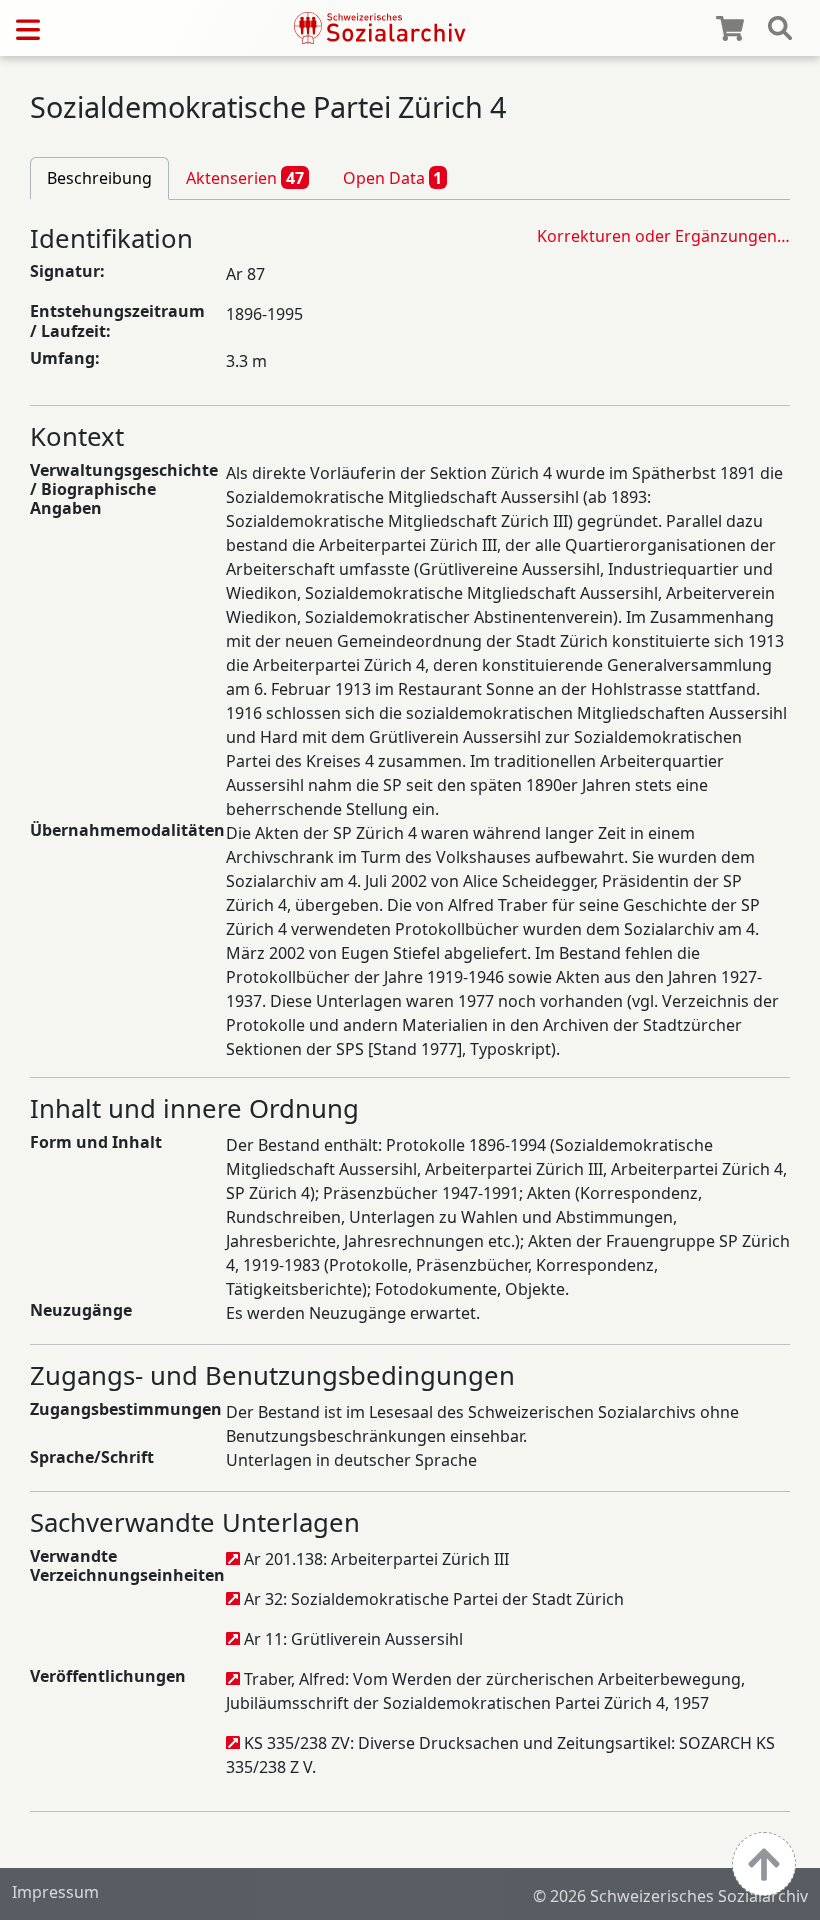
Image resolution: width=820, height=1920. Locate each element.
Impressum (55, 1892)
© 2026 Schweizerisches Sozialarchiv (670, 1896)
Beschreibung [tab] (99, 178)
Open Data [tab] (393, 178)
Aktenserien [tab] (245, 178)
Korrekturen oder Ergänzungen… (663, 236)
